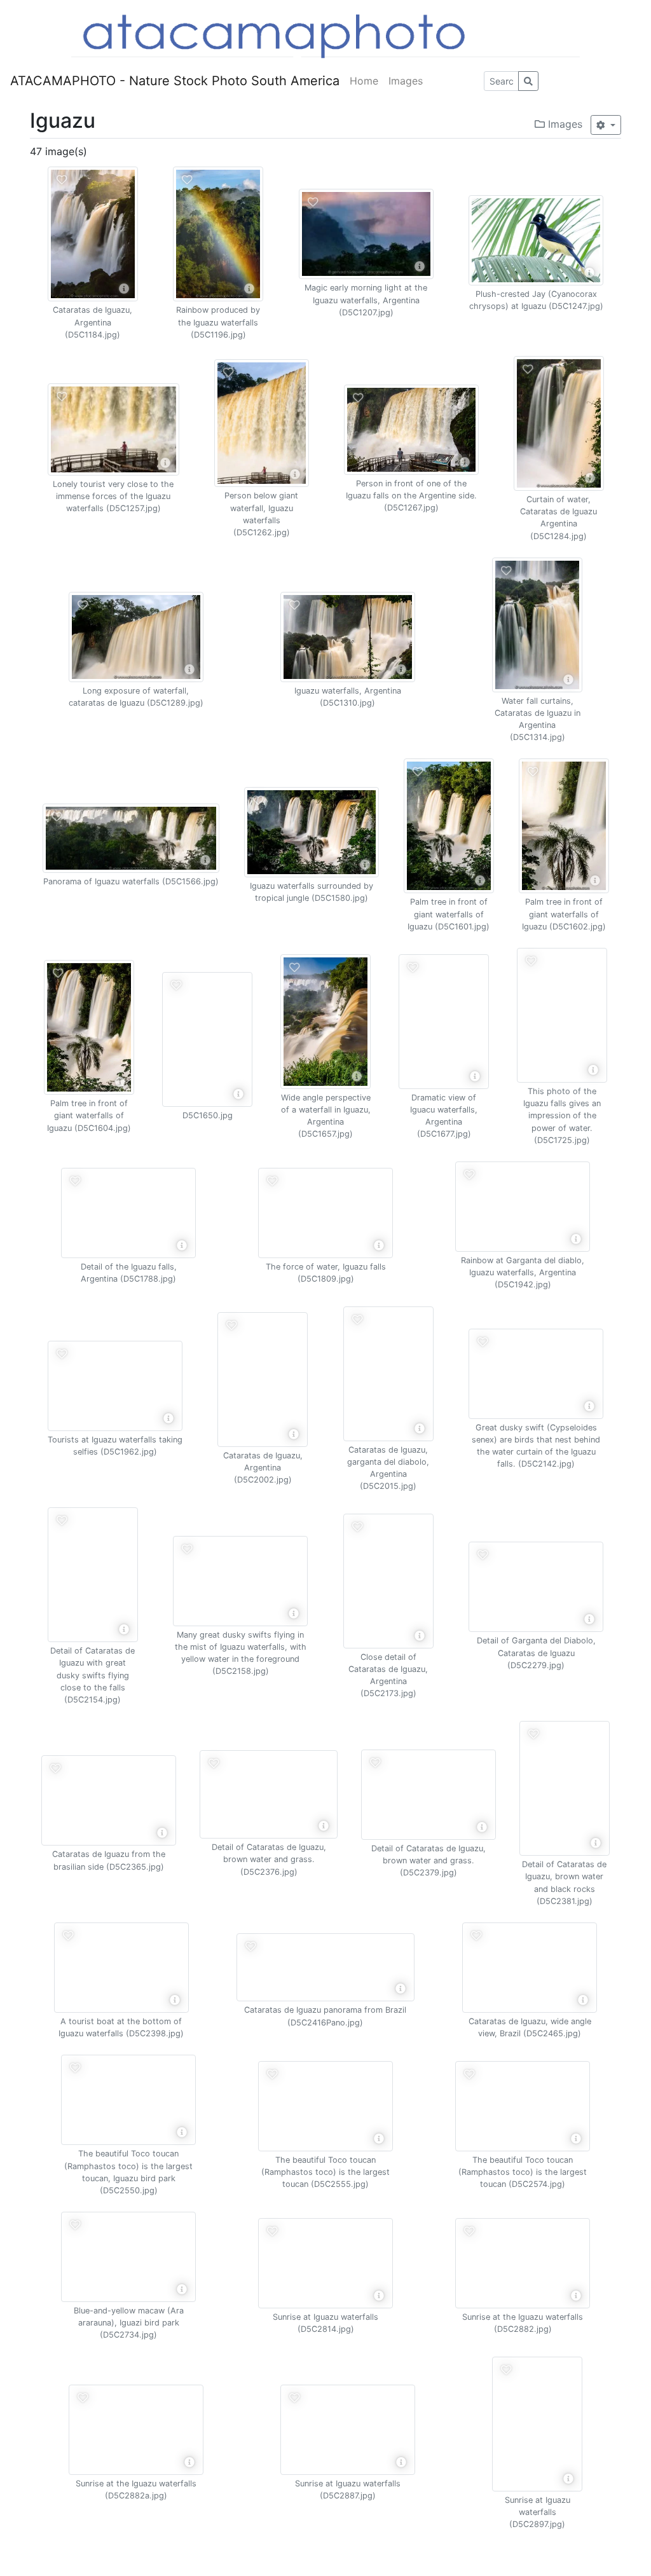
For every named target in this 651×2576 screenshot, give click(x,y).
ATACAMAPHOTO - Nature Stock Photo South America (175, 81)
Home (364, 81)
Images (406, 81)
